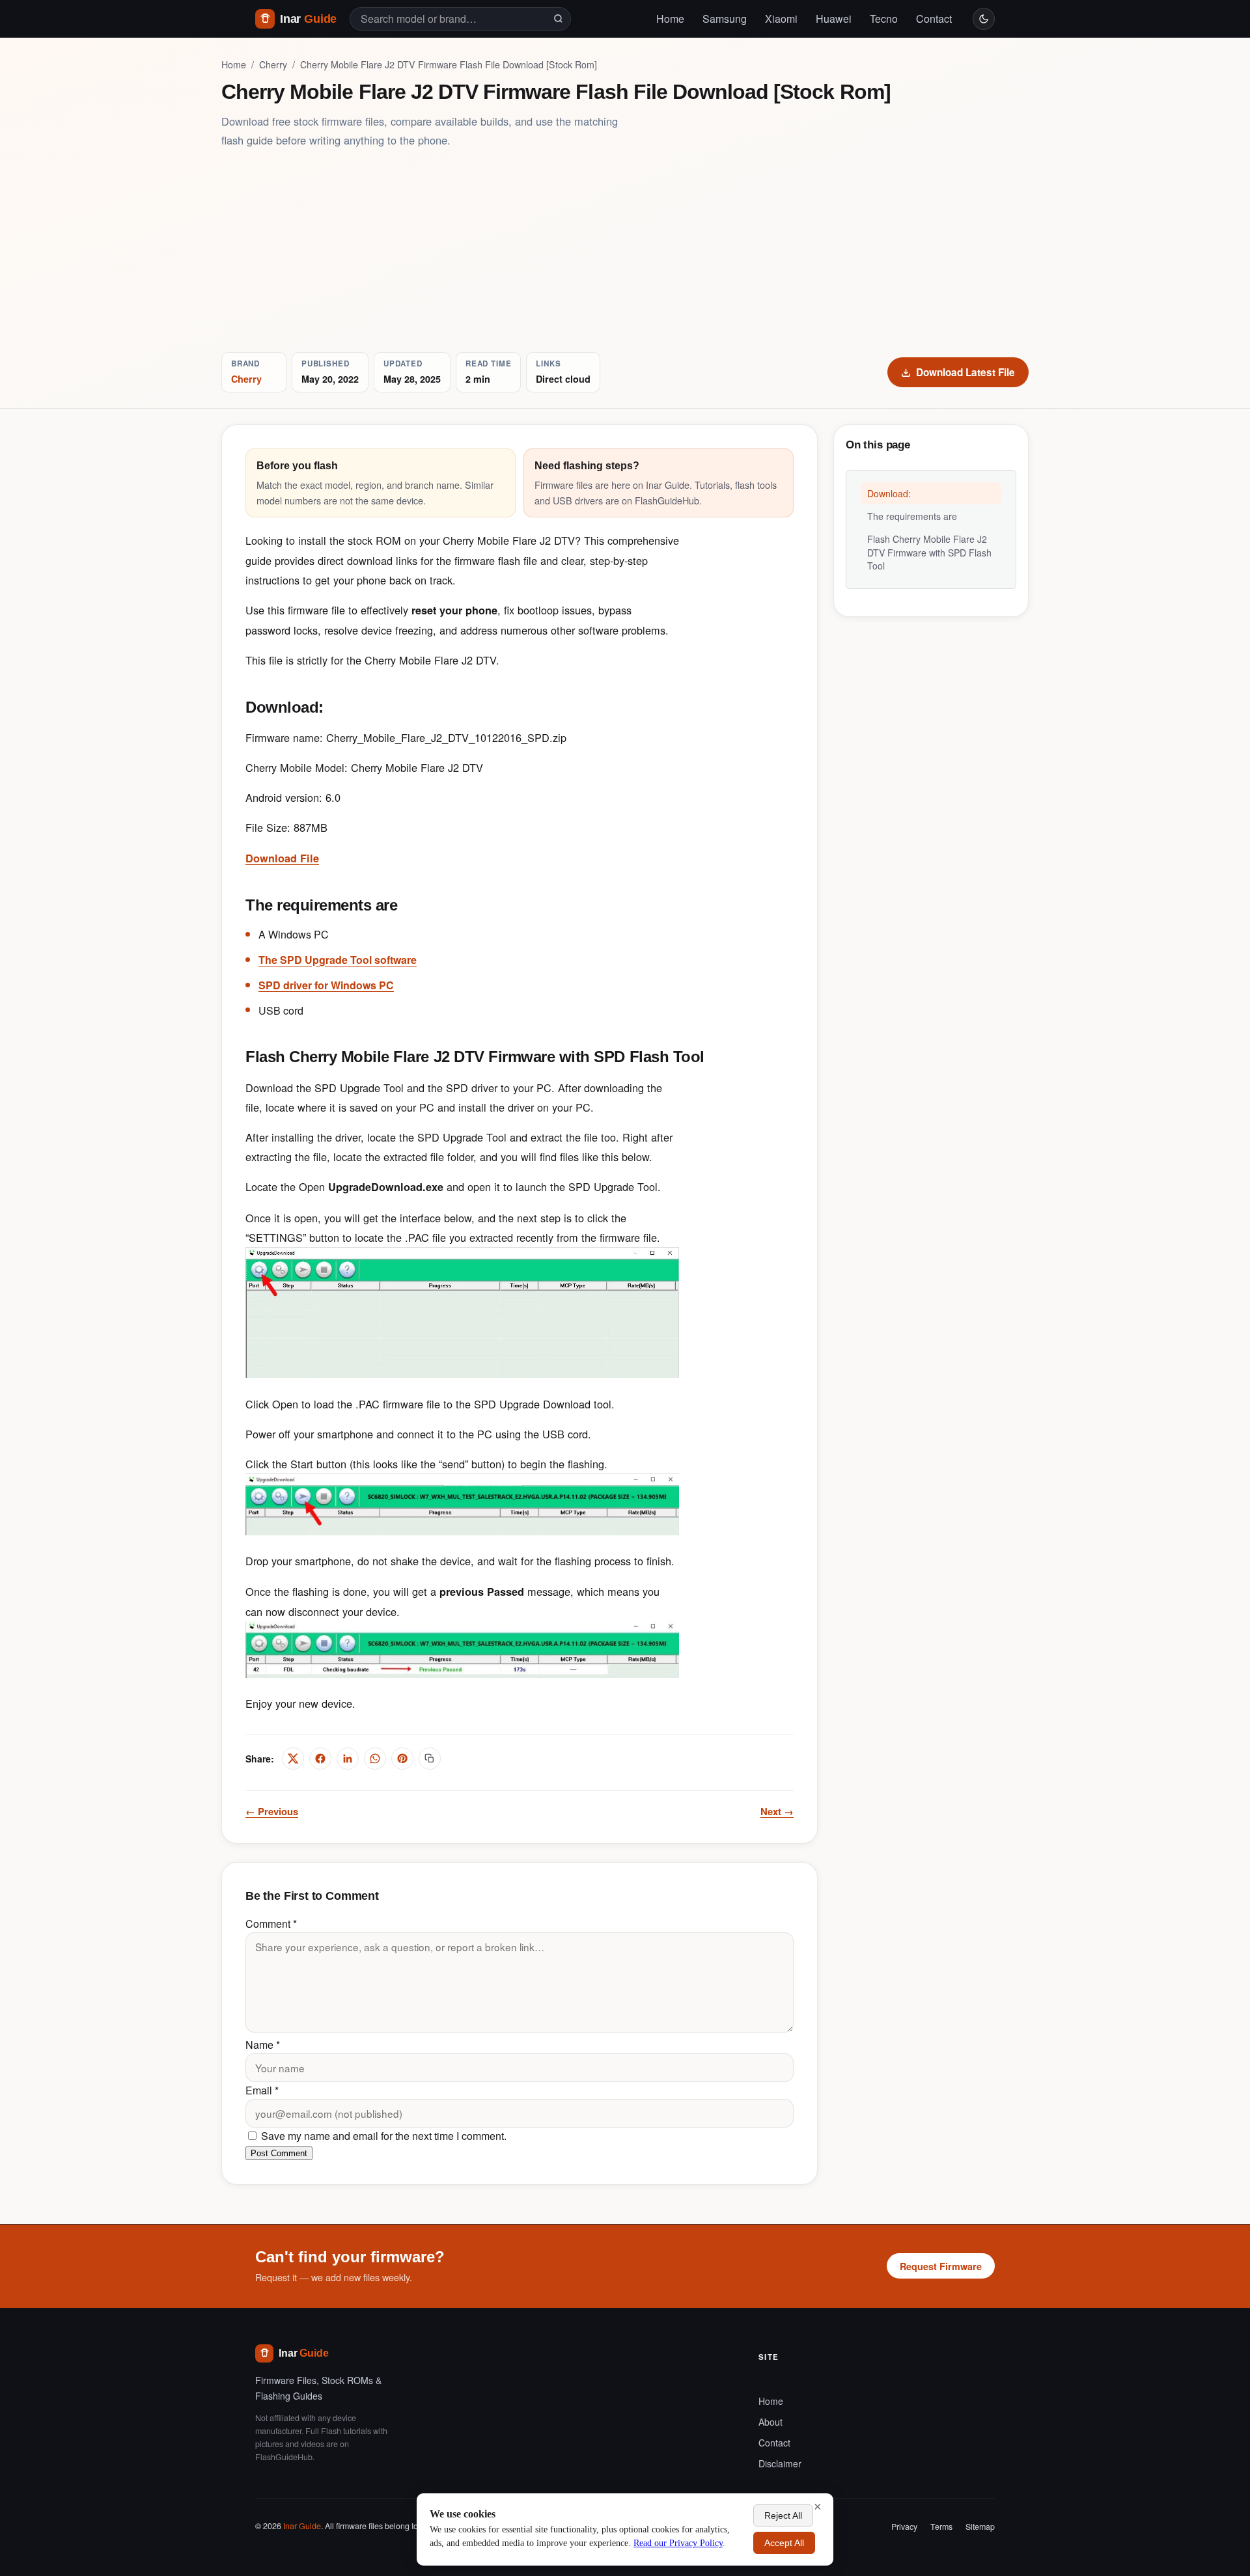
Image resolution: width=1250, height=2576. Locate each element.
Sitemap (980, 2527)
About (771, 2422)
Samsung (725, 19)
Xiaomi (781, 19)
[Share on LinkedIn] (348, 1759)
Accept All (784, 2543)
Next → (777, 1811)
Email (262, 2090)
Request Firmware (941, 2266)
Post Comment (279, 2153)
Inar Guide (302, 2526)
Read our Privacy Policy (678, 2543)
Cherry (273, 64)
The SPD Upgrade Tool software (338, 960)
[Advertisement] (625, 251)
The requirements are (912, 516)
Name (263, 2045)
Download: (889, 493)
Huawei (834, 19)
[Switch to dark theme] (984, 19)
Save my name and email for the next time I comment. (382, 2136)
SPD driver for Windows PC (326, 985)
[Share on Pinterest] (402, 1759)
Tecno (884, 19)
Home (670, 19)
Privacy (904, 2527)
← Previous (272, 1811)
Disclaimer (780, 2463)
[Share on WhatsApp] (375, 1759)
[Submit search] (558, 19)
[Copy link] (430, 1759)
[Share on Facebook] (320, 1759)
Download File (282, 858)
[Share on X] (293, 1759)
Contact (934, 19)
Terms (941, 2527)
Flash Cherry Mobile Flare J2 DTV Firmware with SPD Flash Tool (929, 552)
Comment (271, 1924)
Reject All (783, 2515)
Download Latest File (965, 372)
